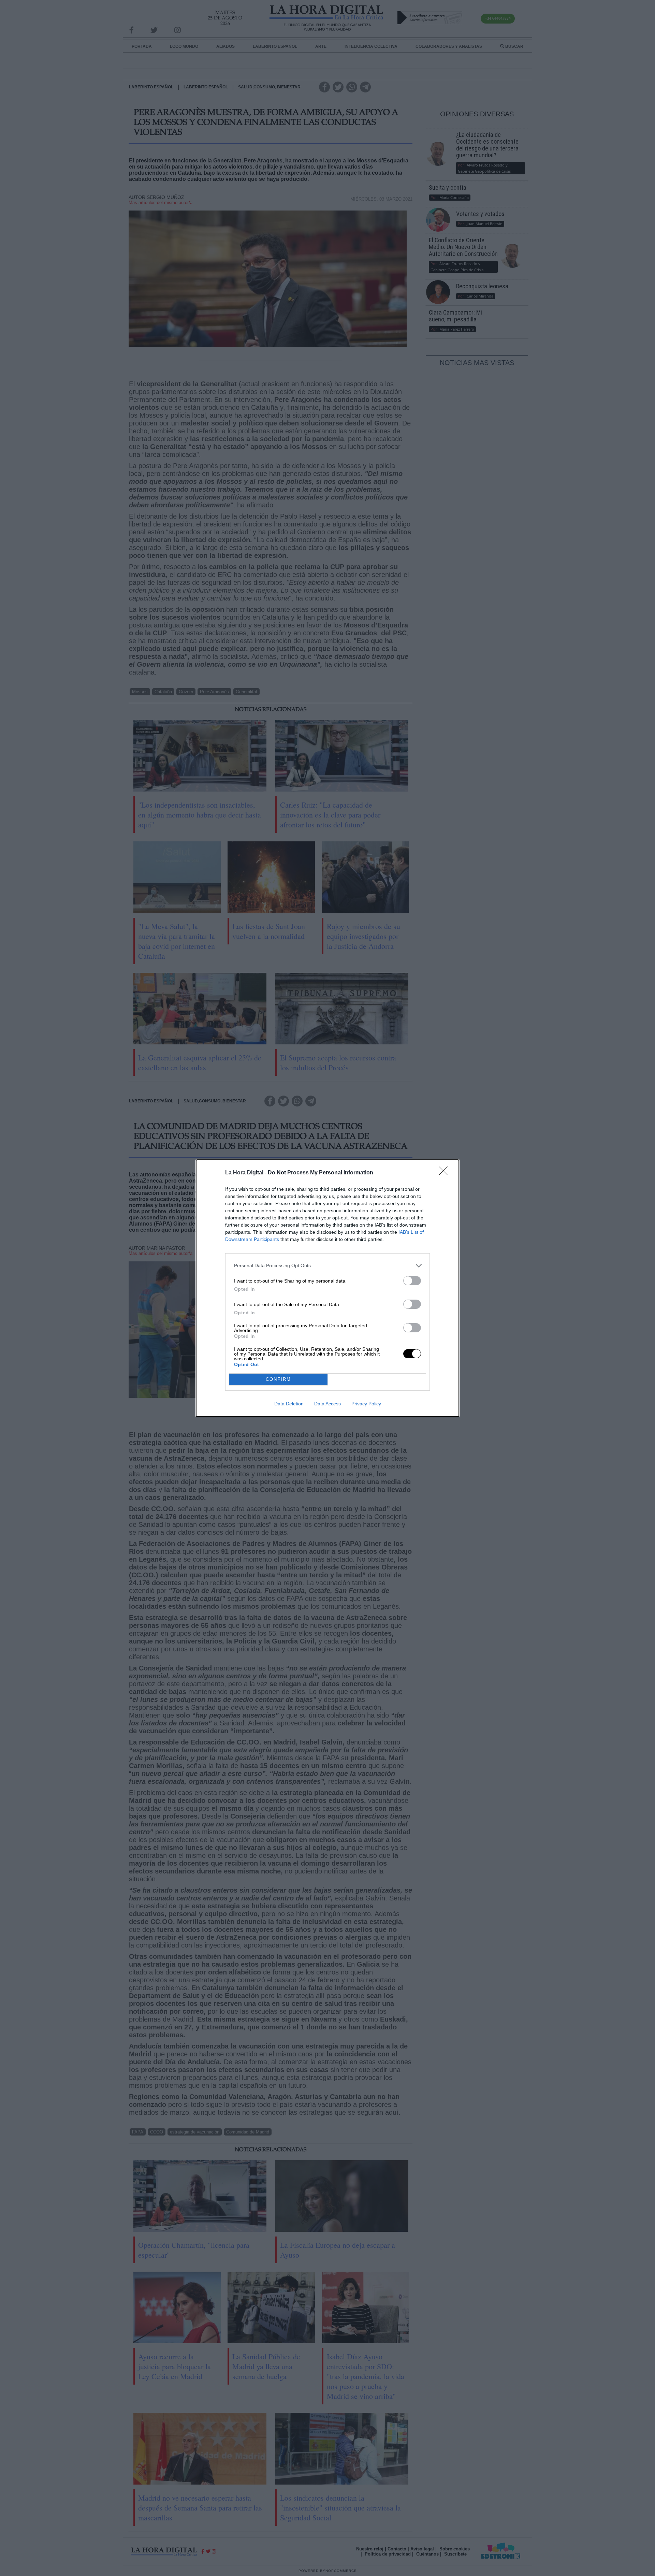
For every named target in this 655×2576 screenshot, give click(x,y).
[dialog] (327, 1288)
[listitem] (327, 1266)
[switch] (412, 1281)
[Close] (446, 1173)
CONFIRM (278, 1379)
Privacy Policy (366, 1404)
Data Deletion (289, 1404)
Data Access (327, 1404)
